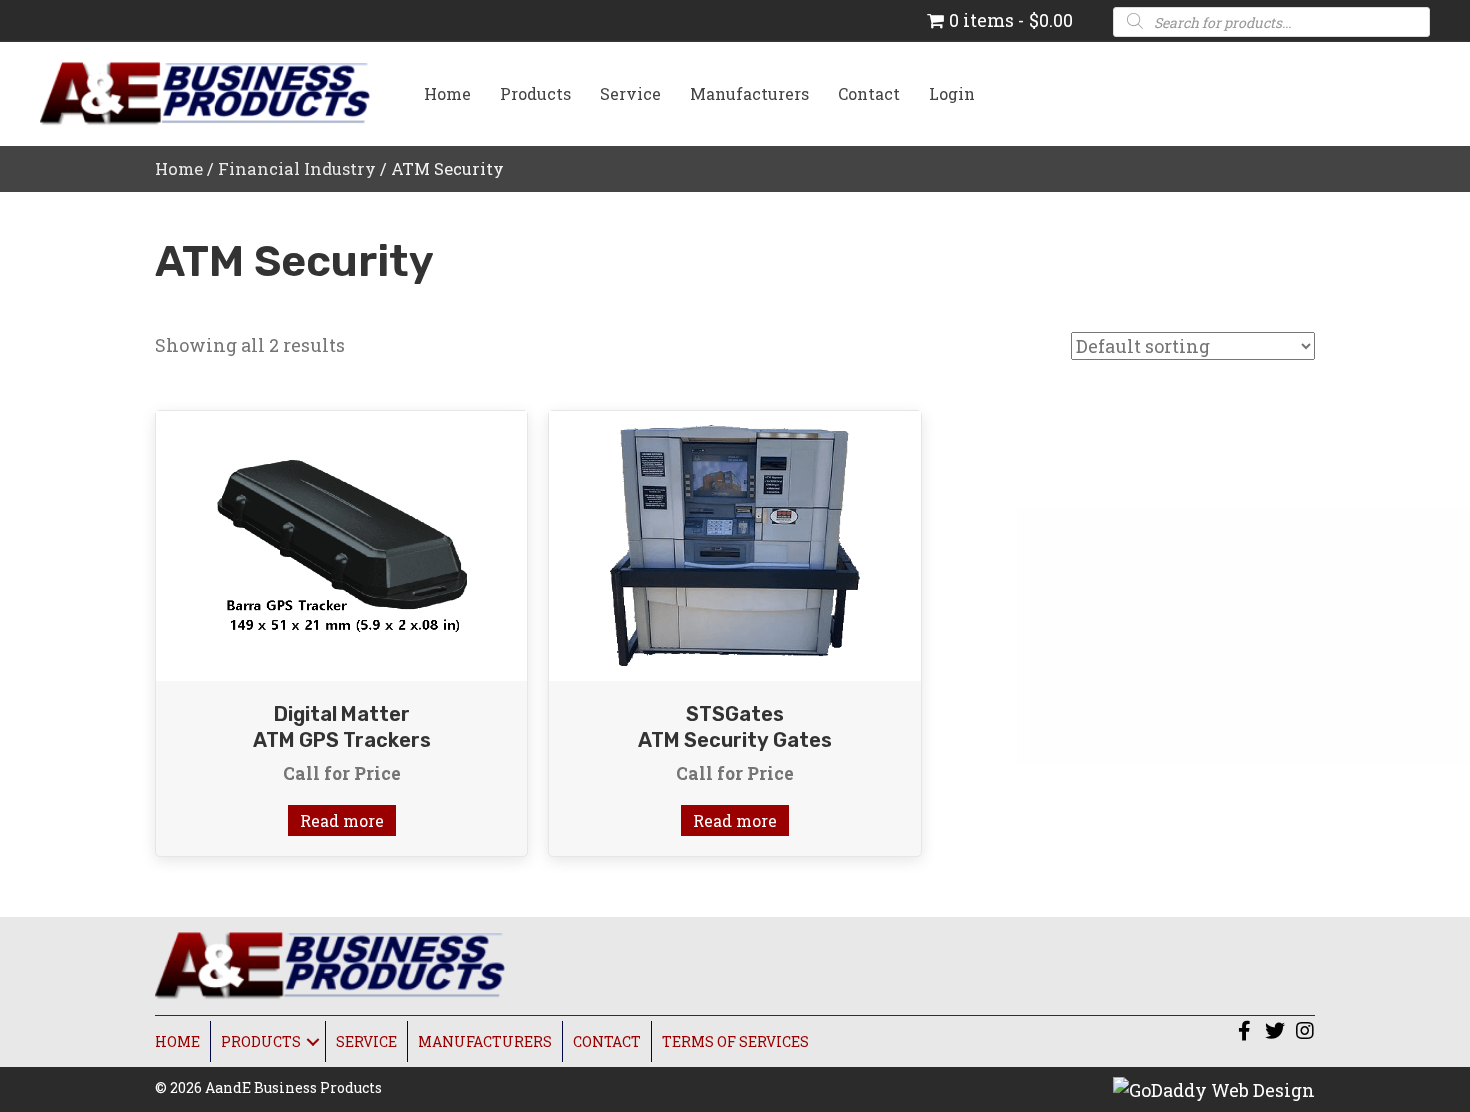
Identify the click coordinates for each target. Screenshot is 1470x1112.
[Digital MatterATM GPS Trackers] (342, 544)
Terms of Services (735, 1041)
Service (630, 93)
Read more (342, 820)
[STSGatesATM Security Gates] (735, 544)
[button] (1245, 1031)
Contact (869, 93)
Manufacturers (749, 93)
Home (447, 93)
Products (535, 93)
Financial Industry (297, 168)
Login (952, 93)
